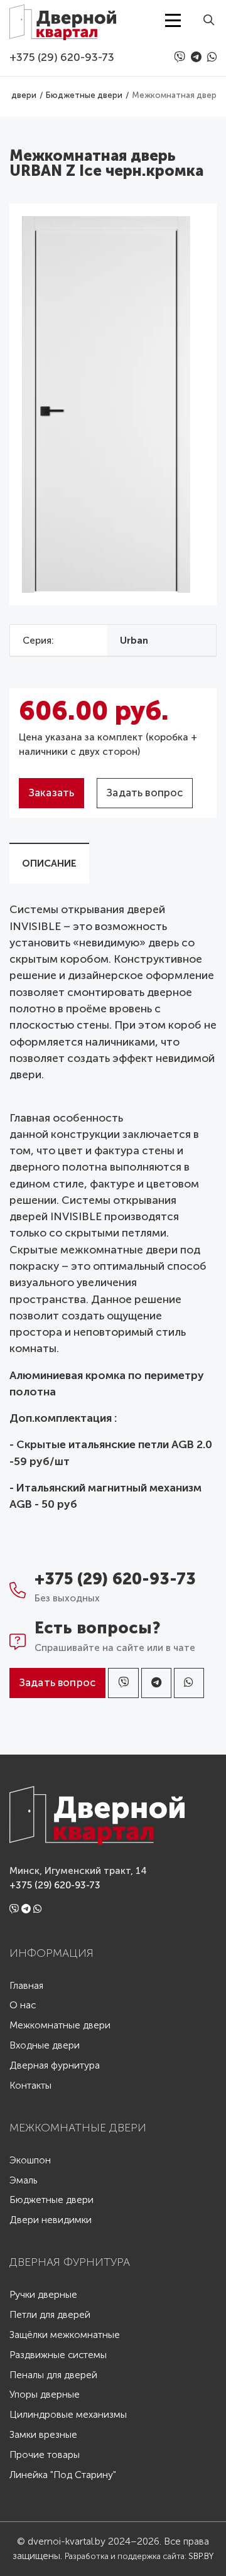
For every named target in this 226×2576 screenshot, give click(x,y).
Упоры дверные (45, 2395)
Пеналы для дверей (53, 2375)
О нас (23, 2005)
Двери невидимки (51, 2220)
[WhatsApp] (212, 57)
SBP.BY (201, 2556)
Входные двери (45, 2046)
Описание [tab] (49, 863)
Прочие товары (45, 2455)
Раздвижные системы (58, 2355)
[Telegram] (198, 57)
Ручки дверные (43, 2295)
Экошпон (30, 2161)
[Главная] (63, 20)
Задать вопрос (145, 793)
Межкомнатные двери (60, 2026)
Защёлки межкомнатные (65, 2335)
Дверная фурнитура (55, 2066)
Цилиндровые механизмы (68, 2415)
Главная (26, 1986)
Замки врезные (43, 2435)
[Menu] (173, 20)
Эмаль (23, 2181)
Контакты (30, 2086)
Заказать (51, 793)
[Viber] (181, 57)
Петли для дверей (50, 2315)
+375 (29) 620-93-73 (62, 57)
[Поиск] (205, 20)
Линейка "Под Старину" (63, 2475)
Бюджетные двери (51, 2200)
